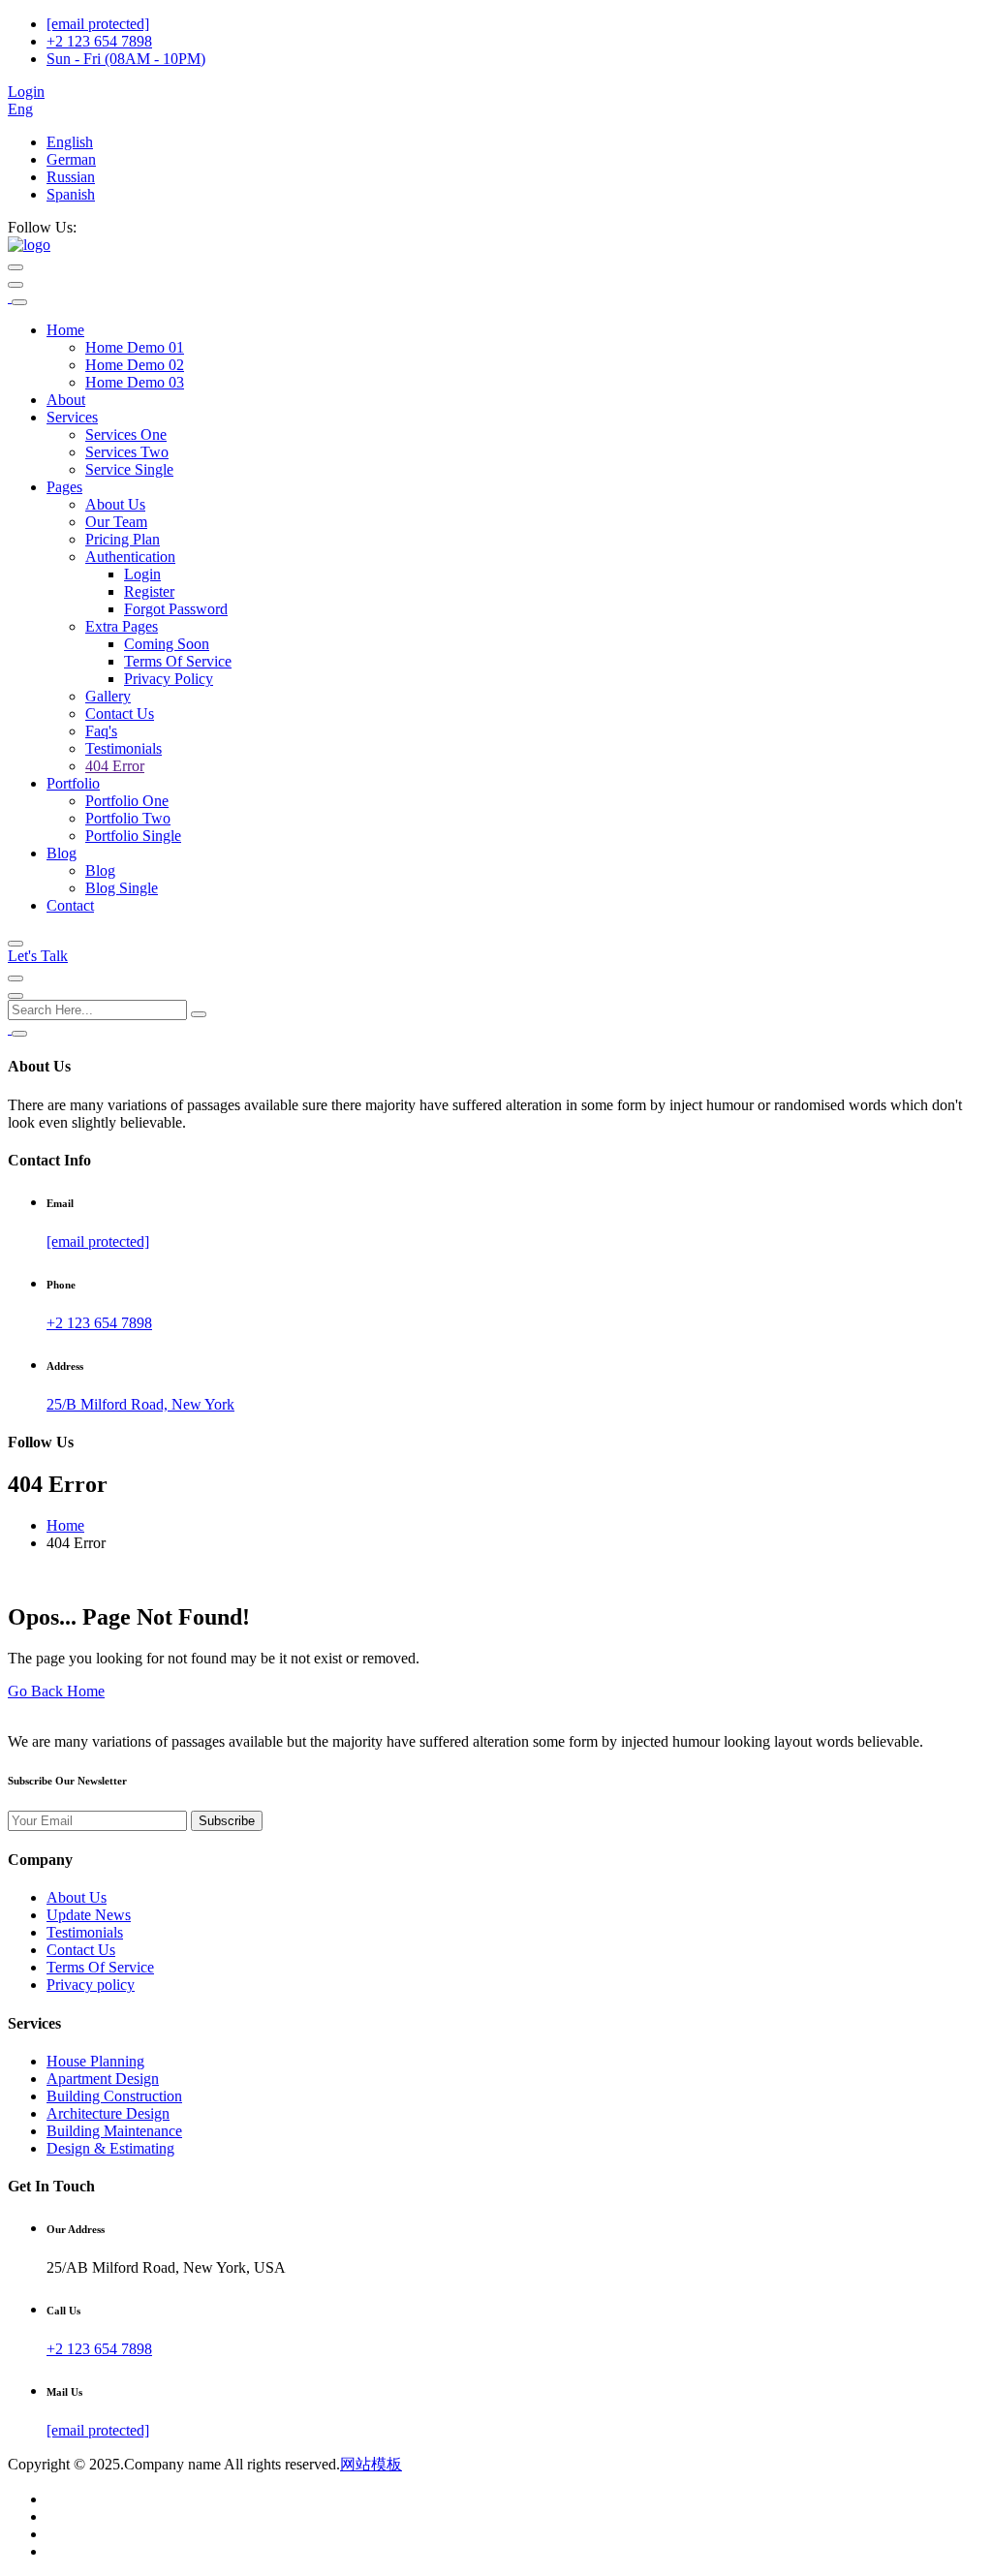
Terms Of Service (178, 661)
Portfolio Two (128, 818)
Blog (62, 853)
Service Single (129, 469)
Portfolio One (127, 801)
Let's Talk (38, 956)
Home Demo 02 (135, 365)
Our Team (116, 522)
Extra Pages (122, 626)
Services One (126, 435)
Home (65, 330)
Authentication (130, 557)
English (70, 142)
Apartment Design (103, 2079)
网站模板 (371, 2464)
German (71, 159)
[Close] (19, 302)
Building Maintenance (114, 2131)
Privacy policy (91, 1985)
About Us (115, 504)
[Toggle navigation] (15, 285)
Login (26, 92)
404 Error (115, 766)
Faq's (101, 731)
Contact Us (120, 714)
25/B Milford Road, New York (140, 1404)
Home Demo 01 (135, 347)
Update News (89, 1915)
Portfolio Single (133, 836)
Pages (64, 487)
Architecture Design (108, 2113)
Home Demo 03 (135, 382)
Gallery (108, 696)
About (66, 400)
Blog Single (122, 888)
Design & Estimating (110, 2148)
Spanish (71, 194)
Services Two (127, 452)
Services (72, 417)
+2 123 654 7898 (99, 41)
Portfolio (73, 783)
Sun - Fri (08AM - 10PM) (126, 59)
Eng (20, 109)
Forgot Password (176, 609)
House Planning (95, 2061)
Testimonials (124, 748)
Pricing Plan (123, 539)
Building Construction (114, 2096)
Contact (70, 905)
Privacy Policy (169, 679)
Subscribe (227, 1821)
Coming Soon (167, 644)
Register (149, 591)
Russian (71, 177)
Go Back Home (56, 1691)
